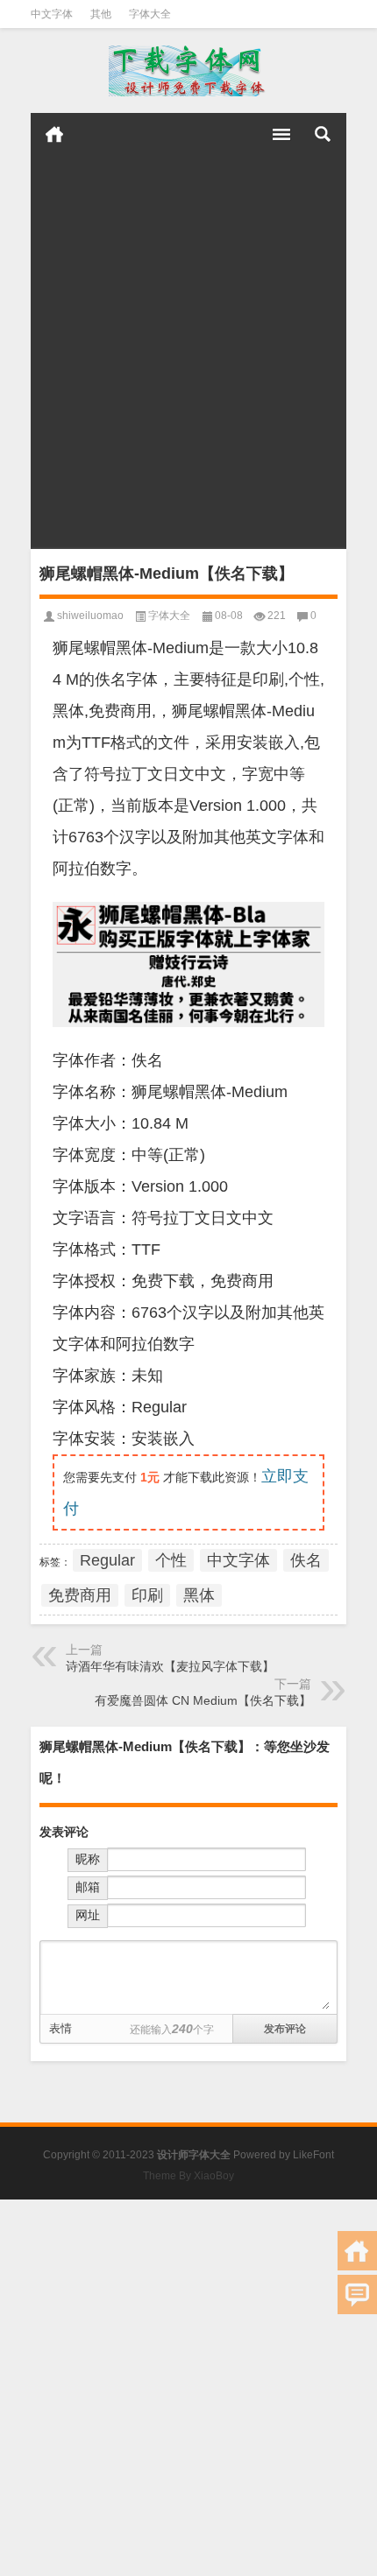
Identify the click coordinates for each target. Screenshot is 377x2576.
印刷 (147, 1595)
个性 (171, 1560)
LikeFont (313, 2155)
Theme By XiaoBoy (188, 2176)
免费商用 (80, 1595)
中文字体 (52, 14)
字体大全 (150, 14)
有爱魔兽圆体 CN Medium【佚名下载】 (203, 1700)
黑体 (199, 1595)
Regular (107, 1560)
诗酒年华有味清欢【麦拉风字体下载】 (170, 1666)
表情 (60, 2028)
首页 (54, 134)
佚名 (306, 1560)
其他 (101, 14)
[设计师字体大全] (188, 71)
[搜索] (323, 134)
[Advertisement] (188, 352)
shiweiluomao (90, 616)
